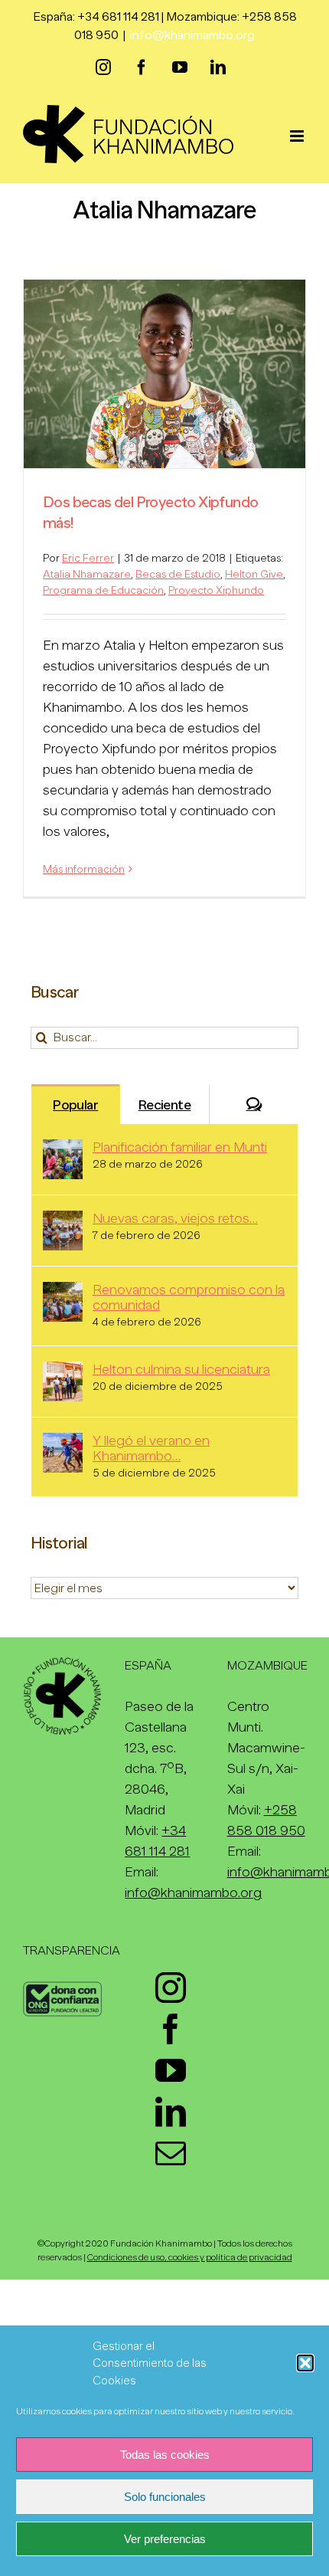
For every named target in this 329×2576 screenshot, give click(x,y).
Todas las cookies (165, 2455)
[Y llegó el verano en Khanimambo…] (63, 1443)
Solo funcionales (165, 2497)
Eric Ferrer (88, 558)
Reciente (165, 1105)
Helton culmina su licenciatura (181, 1369)
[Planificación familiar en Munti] (63, 1149)
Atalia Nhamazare (87, 574)
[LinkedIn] (171, 2112)
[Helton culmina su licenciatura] (63, 1372)
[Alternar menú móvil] (298, 136)
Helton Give (254, 574)
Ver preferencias (165, 2539)
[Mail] (171, 2153)
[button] (305, 2363)
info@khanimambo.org (192, 35)
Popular (75, 1105)
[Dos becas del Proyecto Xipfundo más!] (164, 374)
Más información (84, 869)
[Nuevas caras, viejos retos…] (63, 1221)
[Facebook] (171, 2029)
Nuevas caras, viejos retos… (175, 1218)
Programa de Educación (103, 590)
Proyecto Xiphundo (216, 590)
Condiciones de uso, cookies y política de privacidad (190, 2257)
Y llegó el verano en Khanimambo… (151, 1448)
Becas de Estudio (178, 574)
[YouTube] (171, 2070)
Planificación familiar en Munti (180, 1147)
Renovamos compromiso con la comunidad (189, 1297)
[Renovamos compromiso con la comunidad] (63, 1292)
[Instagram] (171, 1988)
